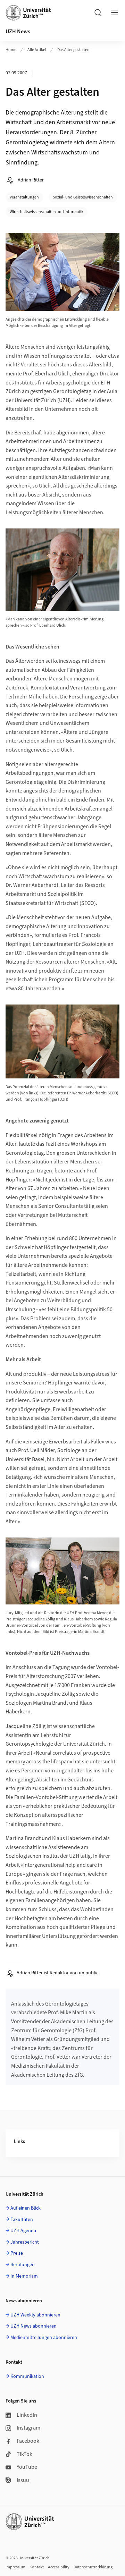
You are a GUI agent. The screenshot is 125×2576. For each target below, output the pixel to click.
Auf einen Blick (26, 2208)
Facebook (28, 2441)
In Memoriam (24, 2276)
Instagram (28, 2428)
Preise (17, 2253)
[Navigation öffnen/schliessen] (115, 12)
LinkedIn (27, 2415)
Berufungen (23, 2265)
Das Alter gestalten (73, 50)
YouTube (27, 2467)
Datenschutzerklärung (93, 2567)
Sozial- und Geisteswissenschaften (83, 197)
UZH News (18, 32)
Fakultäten (22, 2220)
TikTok (24, 2454)
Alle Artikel (37, 50)
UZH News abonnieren (34, 2326)
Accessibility (59, 2567)
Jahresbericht (25, 2242)
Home (11, 50)
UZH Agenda (23, 2231)
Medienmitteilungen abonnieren (44, 2338)
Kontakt (37, 2567)
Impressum (15, 2567)
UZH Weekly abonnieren (35, 2315)
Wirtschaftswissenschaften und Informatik (47, 212)
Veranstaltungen (24, 197)
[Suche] (98, 12)
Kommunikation (27, 2376)
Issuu (23, 2480)
